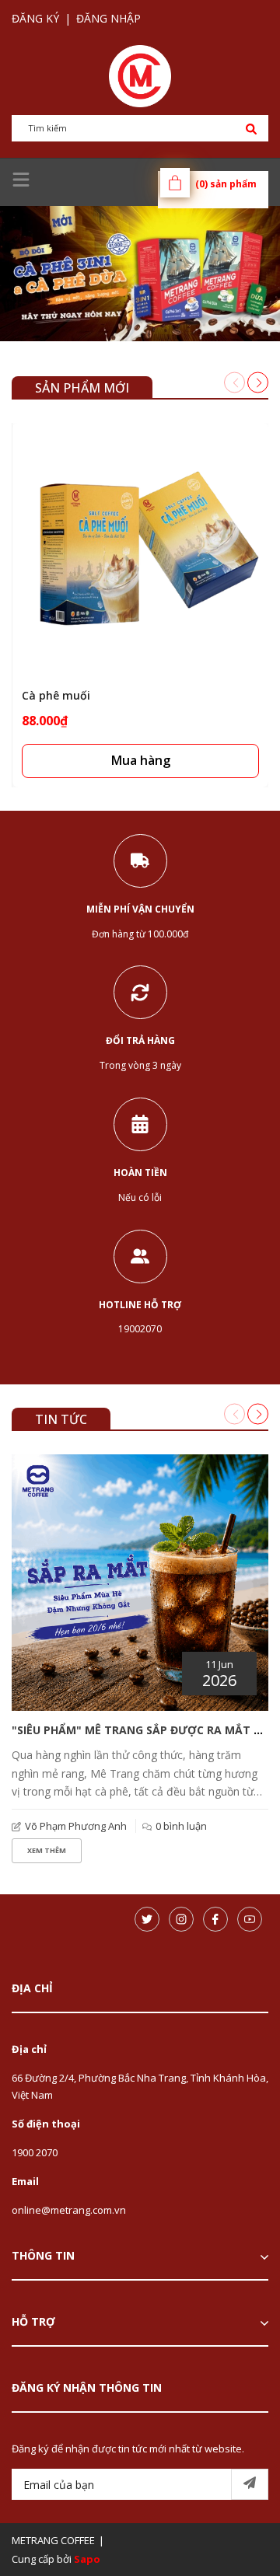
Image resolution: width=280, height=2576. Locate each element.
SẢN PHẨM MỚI (82, 388)
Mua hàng (141, 760)
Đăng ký (35, 18)
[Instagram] (181, 1919)
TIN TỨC (61, 1419)
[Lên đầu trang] (229, 2539)
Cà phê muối (56, 695)
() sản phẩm (226, 184)
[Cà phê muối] (140, 551)
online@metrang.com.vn (69, 2210)
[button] (258, 382)
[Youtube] (250, 1919)
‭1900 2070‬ (35, 2152)
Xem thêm (47, 1850)
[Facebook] (215, 1919)
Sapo (87, 2559)
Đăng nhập (108, 18)
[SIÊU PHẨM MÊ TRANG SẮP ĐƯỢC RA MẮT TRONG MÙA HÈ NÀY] (140, 1583)
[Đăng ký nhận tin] (250, 2484)
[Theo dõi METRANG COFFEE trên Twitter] (147, 1919)
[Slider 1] (140, 274)
